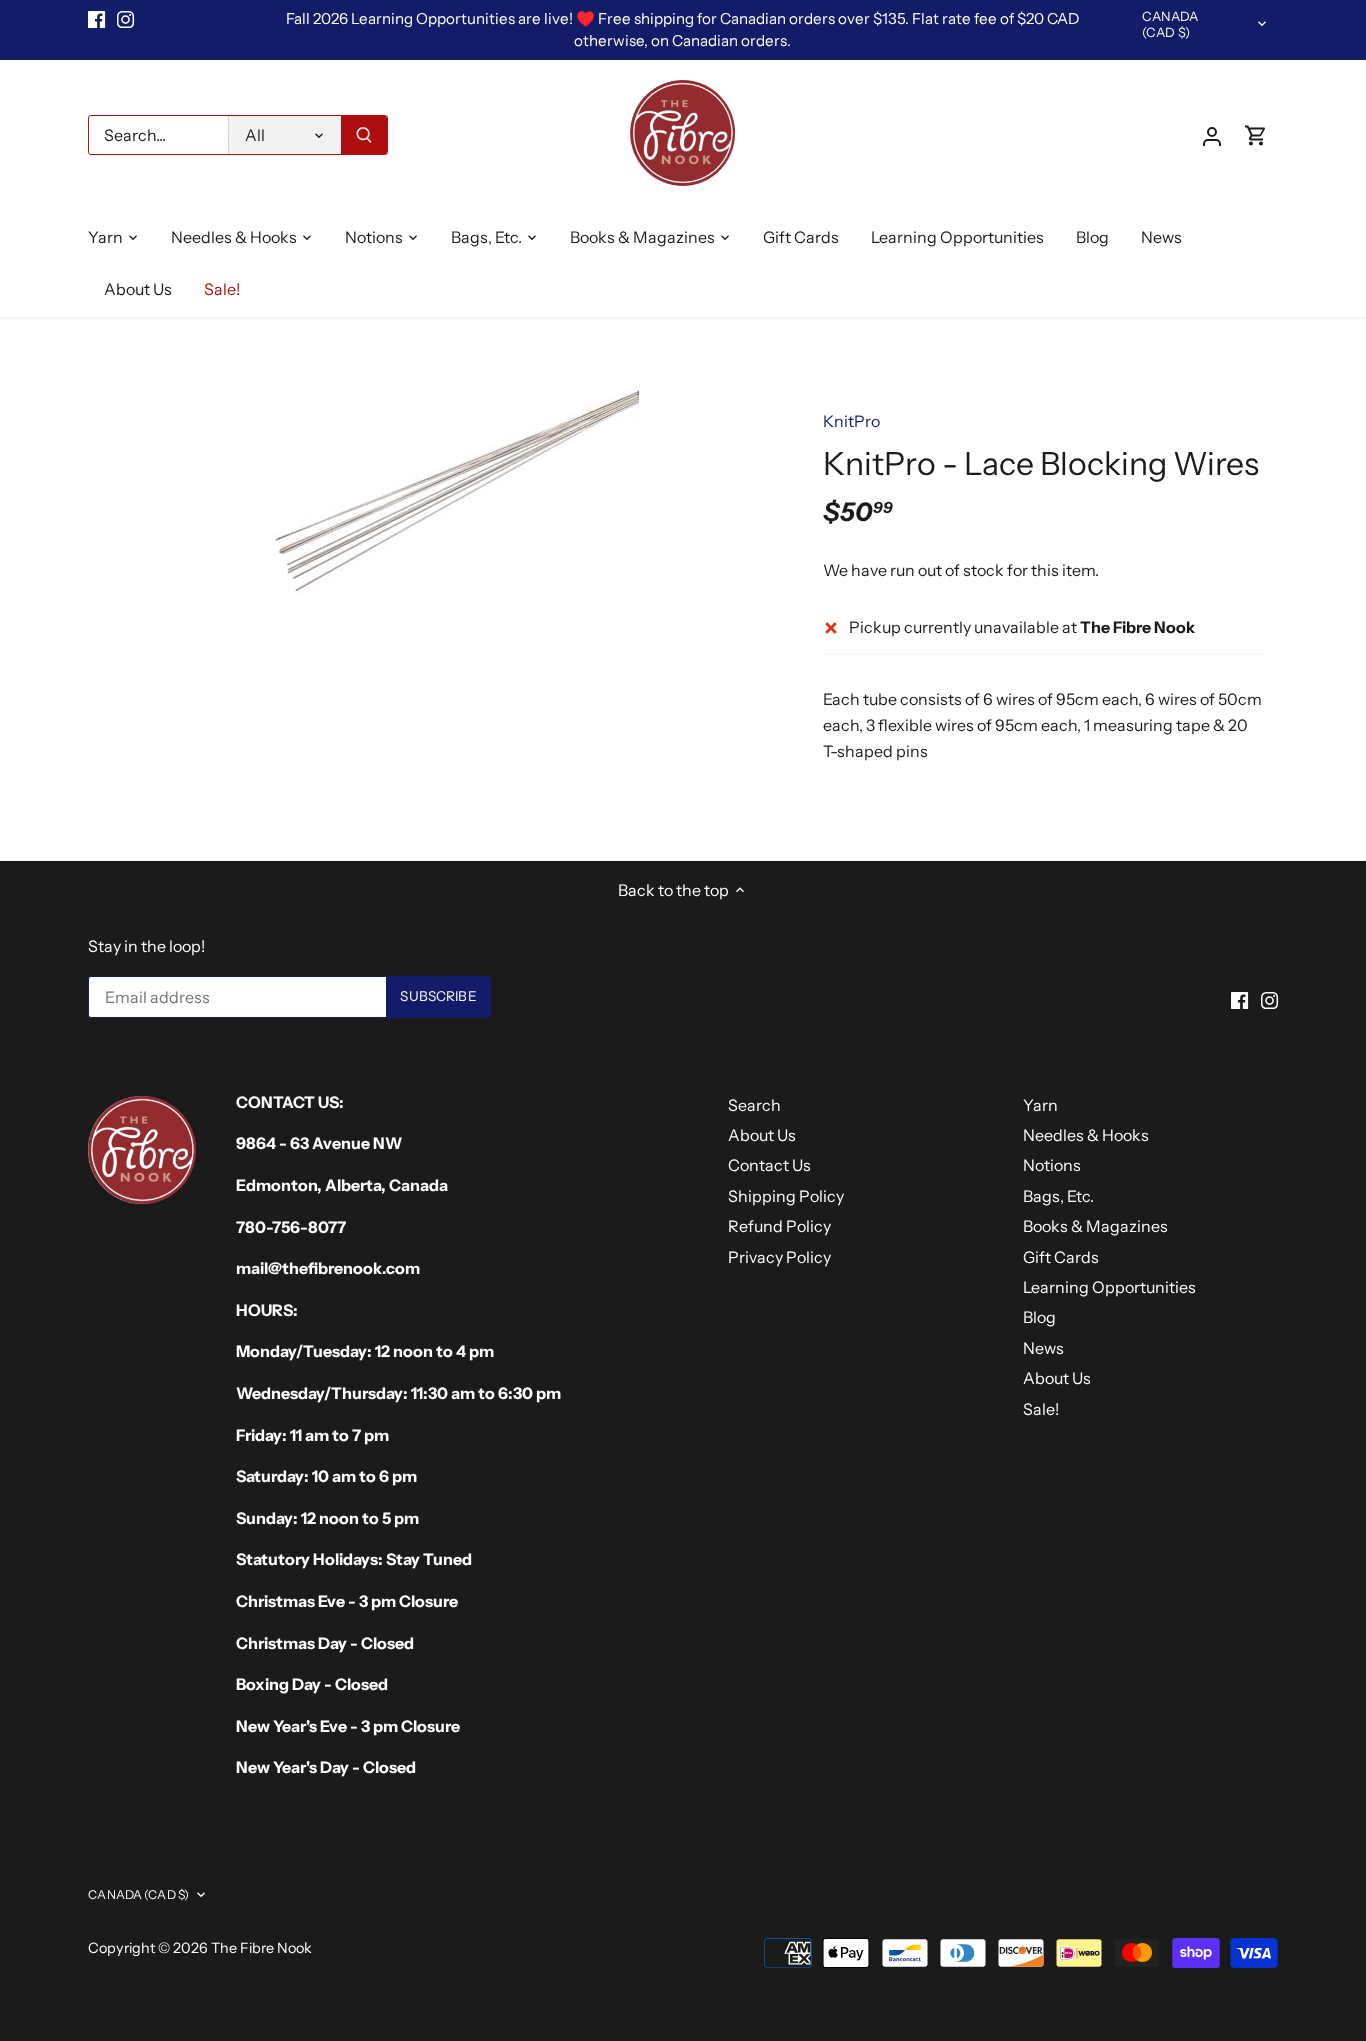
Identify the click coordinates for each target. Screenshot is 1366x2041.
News (1043, 1348)
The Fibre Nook (261, 1948)
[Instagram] (125, 19)
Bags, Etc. (1058, 1196)
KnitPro (851, 421)
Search (754, 1105)
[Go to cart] (1256, 135)
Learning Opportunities (1109, 1287)
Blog (1039, 1317)
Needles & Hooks (1086, 1135)
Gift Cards (1061, 1257)
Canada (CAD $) (1170, 24)
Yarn (1040, 1105)
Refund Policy (779, 1226)
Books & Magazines (1095, 1226)
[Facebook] (96, 19)
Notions (1052, 1165)
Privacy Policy (779, 1257)
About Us (762, 1135)
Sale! (1041, 1409)
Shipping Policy (786, 1196)
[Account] (1212, 135)
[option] (439, 498)
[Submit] (364, 135)
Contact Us (769, 1165)
